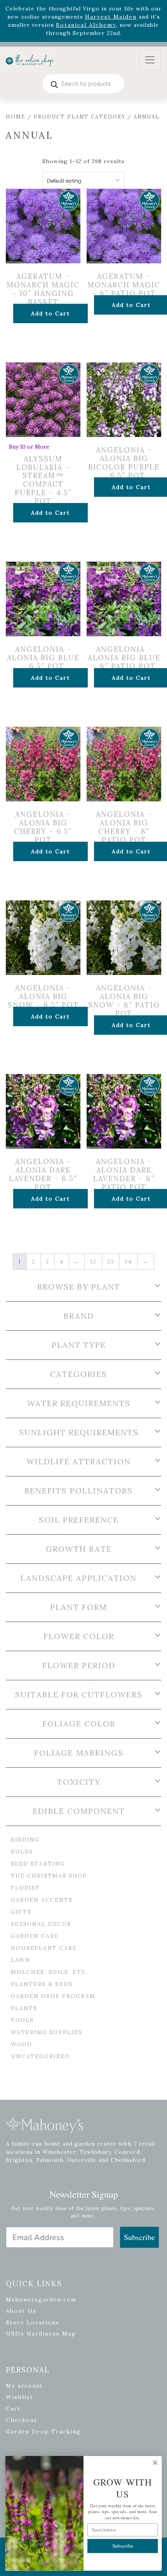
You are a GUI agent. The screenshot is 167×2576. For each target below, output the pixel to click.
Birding (25, 1840)
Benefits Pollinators (79, 1491)
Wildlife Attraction (79, 1462)
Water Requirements (79, 1403)
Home (16, 117)
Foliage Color (79, 1724)
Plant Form (79, 1607)
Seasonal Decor (41, 1924)
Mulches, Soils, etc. (50, 1972)
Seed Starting (38, 1864)
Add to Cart (50, 313)
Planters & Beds (42, 1984)
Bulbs (22, 1852)
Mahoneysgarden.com (41, 2299)
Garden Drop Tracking (43, 2432)
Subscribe (139, 2237)
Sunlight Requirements (79, 1432)
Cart (13, 2409)
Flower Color (79, 1636)
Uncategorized (40, 2056)
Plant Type (79, 1345)
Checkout (22, 2420)
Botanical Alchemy (86, 25)
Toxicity (79, 1782)
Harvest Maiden (111, 17)
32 (93, 1262)
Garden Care (35, 1936)
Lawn (21, 1960)
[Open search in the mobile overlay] (83, 84)
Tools (22, 2020)
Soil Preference (79, 1520)
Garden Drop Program (53, 1996)
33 (111, 1262)
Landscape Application (79, 1578)
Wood (22, 2044)
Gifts (21, 1912)
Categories (79, 1374)
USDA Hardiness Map (41, 2334)
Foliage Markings (79, 1753)
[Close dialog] (155, 2463)
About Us (21, 2311)
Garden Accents (42, 1900)
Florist (25, 1888)
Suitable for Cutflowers (79, 1695)
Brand (79, 1316)
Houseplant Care (44, 1948)
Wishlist (20, 2397)
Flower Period (79, 1666)
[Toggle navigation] (150, 60)
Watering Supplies (47, 2032)
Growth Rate (79, 1549)
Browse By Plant (79, 1287)
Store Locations (33, 2322)
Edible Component (79, 1811)
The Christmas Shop (49, 1876)
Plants (24, 2008)
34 (128, 1262)
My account (24, 2386)
